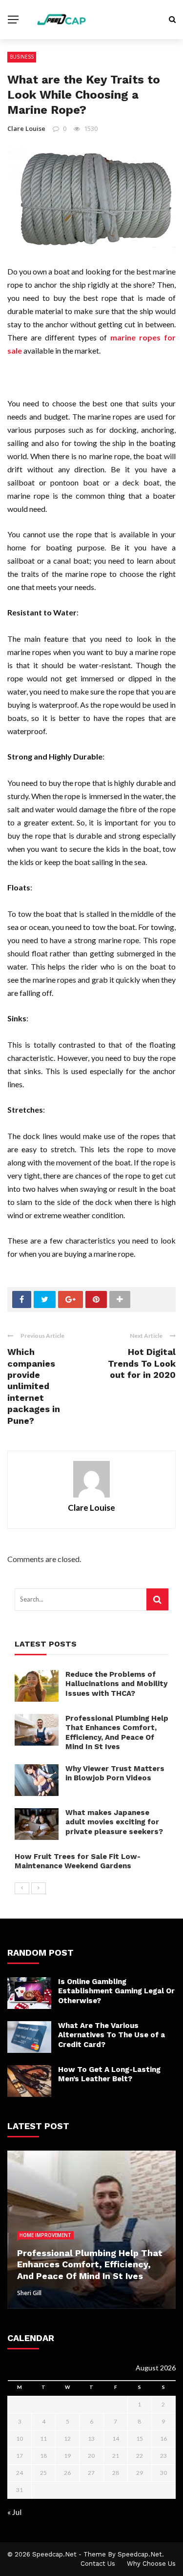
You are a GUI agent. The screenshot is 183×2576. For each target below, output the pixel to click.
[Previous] (22, 1888)
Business (22, 57)
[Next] (39, 1888)
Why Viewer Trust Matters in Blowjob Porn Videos (115, 1774)
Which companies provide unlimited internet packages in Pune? (34, 1386)
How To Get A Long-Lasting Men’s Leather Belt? (109, 2074)
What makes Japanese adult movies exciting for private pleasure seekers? (114, 1822)
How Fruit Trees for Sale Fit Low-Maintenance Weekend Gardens (78, 1861)
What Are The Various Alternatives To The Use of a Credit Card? (112, 2035)
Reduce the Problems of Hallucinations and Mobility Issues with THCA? (116, 1684)
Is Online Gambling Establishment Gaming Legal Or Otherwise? (116, 1991)
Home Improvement (45, 2235)
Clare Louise (26, 128)
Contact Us (98, 2564)
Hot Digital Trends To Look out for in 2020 (142, 1363)
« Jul (14, 2512)
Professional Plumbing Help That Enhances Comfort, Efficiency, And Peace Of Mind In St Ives (117, 1733)
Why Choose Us (151, 2564)
